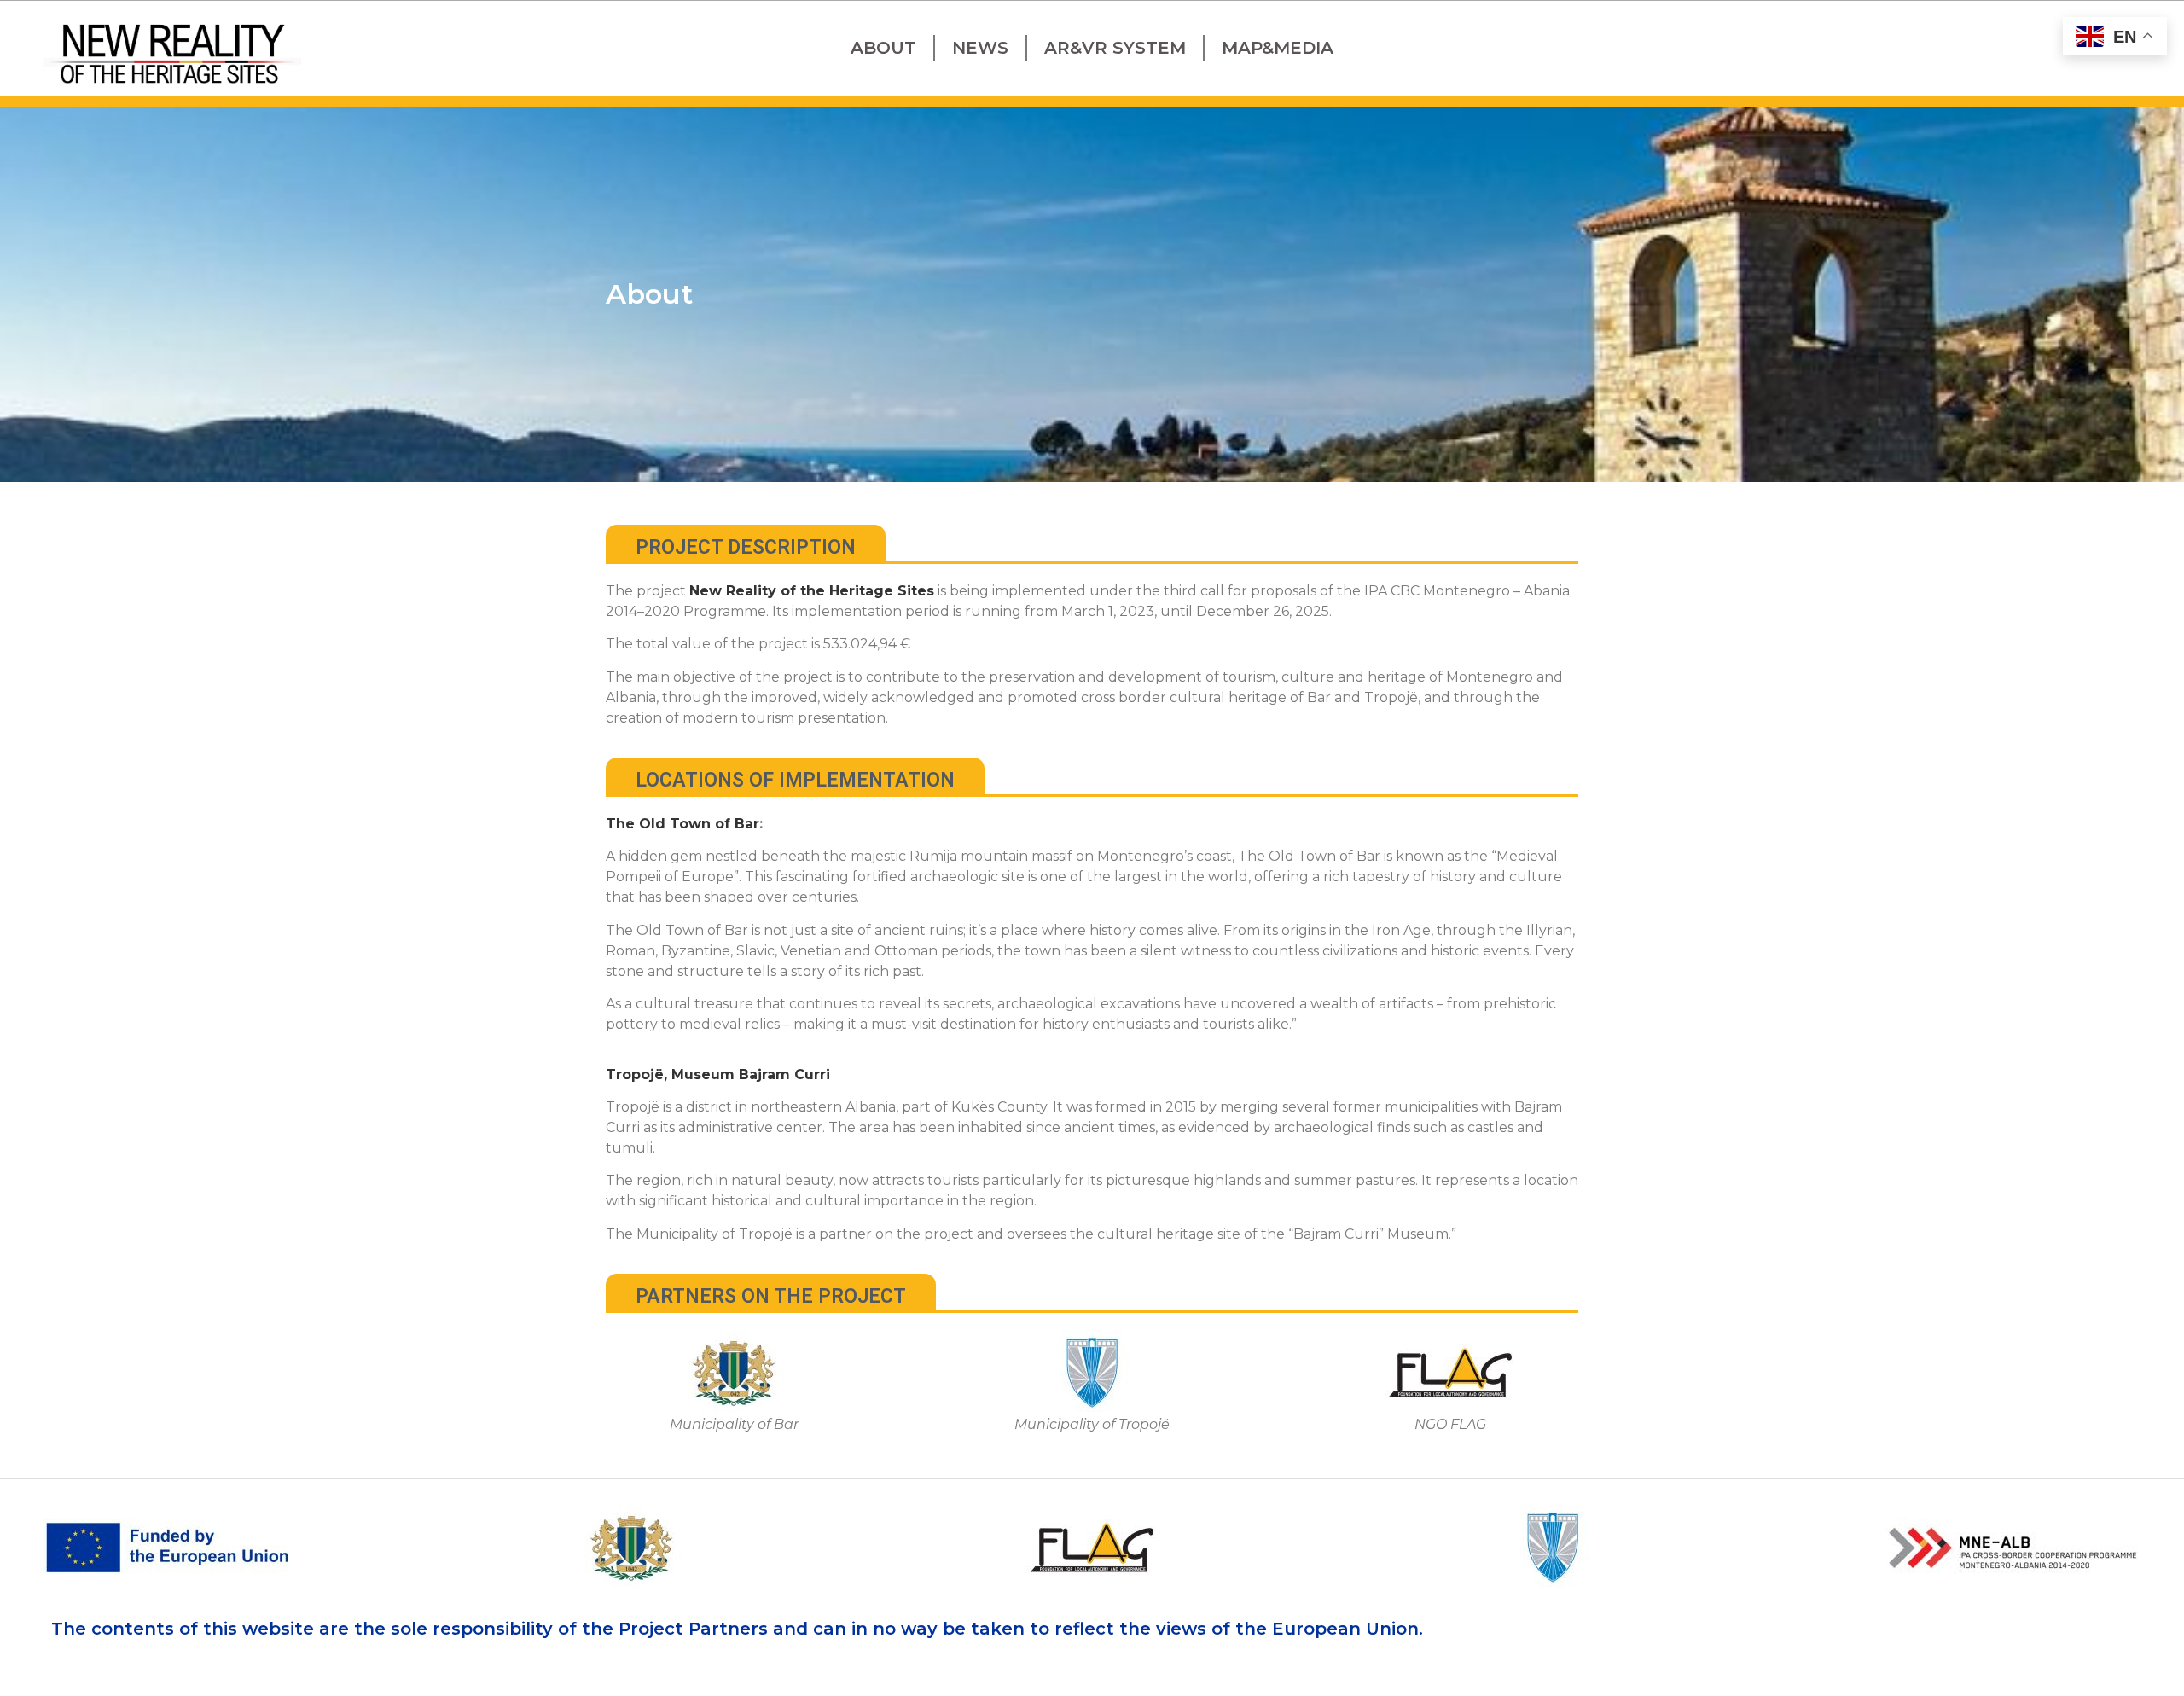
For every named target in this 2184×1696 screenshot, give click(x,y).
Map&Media (1278, 48)
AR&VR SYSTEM (1115, 48)
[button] (746, 543)
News (980, 48)
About (883, 48)
